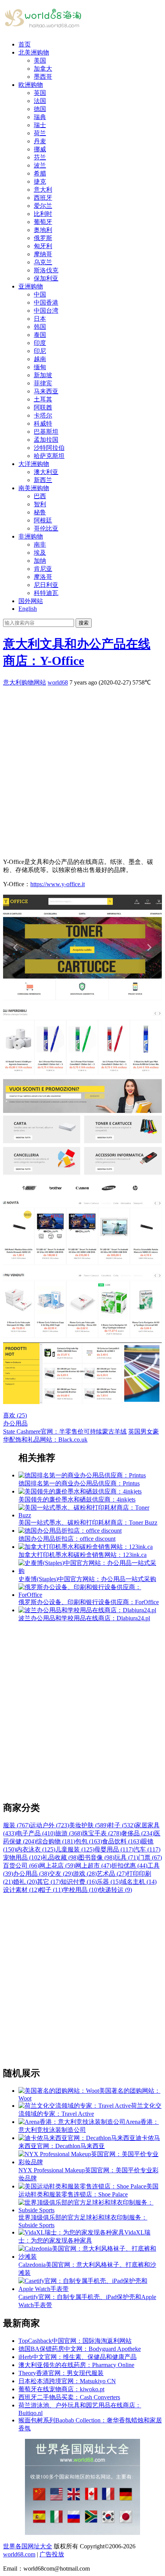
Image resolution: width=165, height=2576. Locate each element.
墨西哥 (43, 77)
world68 (58, 682)
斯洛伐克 (46, 270)
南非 (40, 545)
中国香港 (46, 303)
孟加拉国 (46, 440)
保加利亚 (46, 278)
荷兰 (40, 133)
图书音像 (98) (96, 1857)
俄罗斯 (43, 238)
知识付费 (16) (79, 1882)
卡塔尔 (43, 415)
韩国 (40, 327)
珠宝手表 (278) (102, 1833)
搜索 (84, 623)
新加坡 (43, 375)
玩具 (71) (126, 1857)
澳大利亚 (46, 472)
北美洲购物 (34, 52)
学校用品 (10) (81, 1890)
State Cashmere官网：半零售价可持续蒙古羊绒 (65, 1431)
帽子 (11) (51, 1890)
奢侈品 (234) (138, 1833)
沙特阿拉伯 (49, 448)
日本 (40, 319)
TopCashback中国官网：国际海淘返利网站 (75, 2341)
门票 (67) (150, 1857)
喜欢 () (15, 1415)
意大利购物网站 (25, 682)
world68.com (19, 2554)
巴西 (40, 496)
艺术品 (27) (112, 1874)
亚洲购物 (31, 286)
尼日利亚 (46, 585)
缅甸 (40, 367)
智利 (40, 504)
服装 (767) (16, 1825)
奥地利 (43, 230)
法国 (40, 101)
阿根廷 (43, 520)
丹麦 (40, 141)
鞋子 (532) (122, 1825)
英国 (40, 93)
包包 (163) (89, 1841)
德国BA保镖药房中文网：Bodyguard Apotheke (80, 2349)
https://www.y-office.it (58, 884)
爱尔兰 (43, 206)
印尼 (40, 351)
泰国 (40, 335)
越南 (40, 359)
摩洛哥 (43, 577)
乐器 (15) (109, 1882)
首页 (25, 44)
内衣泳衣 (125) (36, 1849)
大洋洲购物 (34, 464)
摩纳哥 (43, 254)
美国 (40, 61)
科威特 (43, 424)
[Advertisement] (82, 769)
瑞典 (40, 117)
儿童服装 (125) (75, 1849)
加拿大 (43, 69)
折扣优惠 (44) (129, 1866)
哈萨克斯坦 (49, 456)
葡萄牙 (43, 222)
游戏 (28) (85, 1874)
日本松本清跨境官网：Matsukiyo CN (67, 2381)
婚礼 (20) (25, 1882)
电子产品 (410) (36, 1833)
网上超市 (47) (93, 1866)
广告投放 (52, 2554)
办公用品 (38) (31, 1874)
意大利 (43, 190)
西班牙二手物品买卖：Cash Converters (69, 2397)
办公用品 (15, 1423)
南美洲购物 (34, 488)
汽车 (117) (147, 1849)
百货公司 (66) (21, 1866)
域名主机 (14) (139, 1882)
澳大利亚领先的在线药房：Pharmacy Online (76, 2365)
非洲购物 (31, 536)
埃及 (40, 553)
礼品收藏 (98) (60, 1857)
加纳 (40, 561)
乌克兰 (43, 262)
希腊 (40, 173)
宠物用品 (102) (23, 1857)
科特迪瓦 (46, 593)
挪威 (40, 149)
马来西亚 (46, 391)
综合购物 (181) (56, 1841)
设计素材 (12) (21, 1890)
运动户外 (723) (49, 1825)
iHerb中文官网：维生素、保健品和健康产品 (78, 2357)
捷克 (40, 182)
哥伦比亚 (46, 528)
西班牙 (43, 198)
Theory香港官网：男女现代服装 (61, 2373)
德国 (40, 109)
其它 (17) (49, 1882)
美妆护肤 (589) (89, 1825)
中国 (40, 294)
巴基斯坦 (46, 432)
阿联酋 (43, 407)
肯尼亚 (43, 569)
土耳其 (43, 399)
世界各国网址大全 (28, 2546)
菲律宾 (43, 383)
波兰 (40, 165)
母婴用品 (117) (114, 1849)
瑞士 (40, 125)
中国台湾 (46, 311)
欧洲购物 (31, 85)
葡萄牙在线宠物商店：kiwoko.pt (61, 2389)
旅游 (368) (69, 1833)
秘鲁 (40, 512)
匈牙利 (43, 246)
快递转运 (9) (115, 1890)
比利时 (43, 214)
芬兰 (40, 157)
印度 (40, 343)
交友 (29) (61, 1874)
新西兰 (43, 480)
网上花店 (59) (57, 1866)
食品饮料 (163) (122, 1841)
